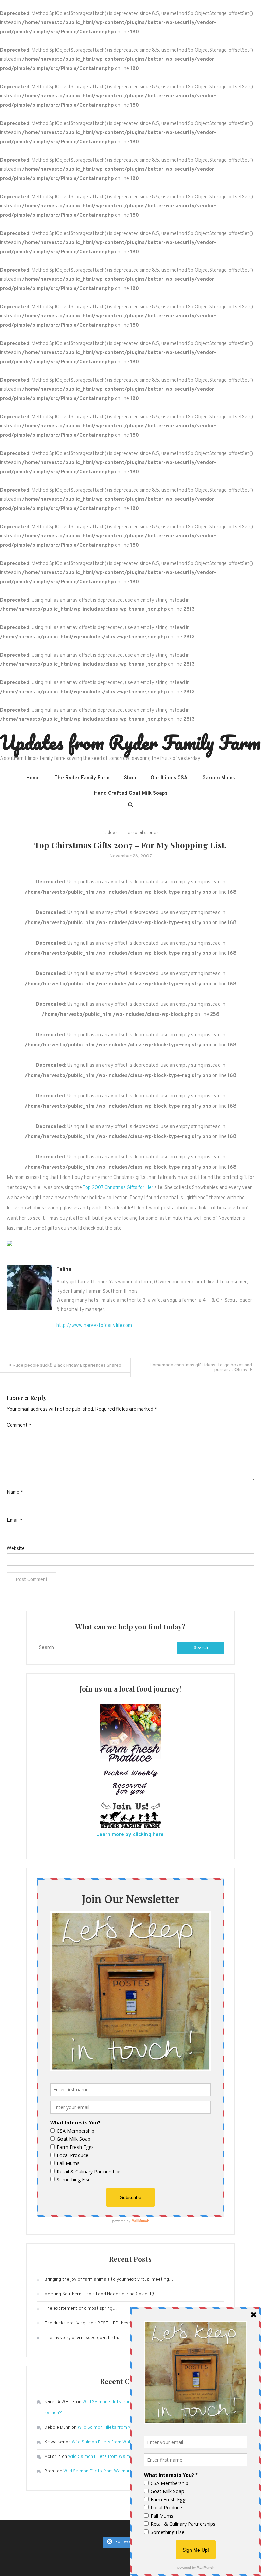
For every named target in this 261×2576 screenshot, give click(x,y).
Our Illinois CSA (169, 778)
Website (16, 1549)
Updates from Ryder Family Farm (130, 742)
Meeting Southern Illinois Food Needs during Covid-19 (99, 2294)
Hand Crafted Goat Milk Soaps (131, 794)
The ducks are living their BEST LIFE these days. (94, 2323)
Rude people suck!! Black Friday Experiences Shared (67, 1365)
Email (15, 1521)
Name (15, 1492)
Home (33, 778)
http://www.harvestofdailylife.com (94, 1326)
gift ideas (108, 833)
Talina (64, 1270)
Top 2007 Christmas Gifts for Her (118, 1188)
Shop (130, 778)
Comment (19, 1426)
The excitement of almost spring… (81, 2309)
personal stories (142, 833)
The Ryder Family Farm (82, 778)
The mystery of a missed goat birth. (82, 2338)
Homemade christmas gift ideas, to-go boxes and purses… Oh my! (201, 1367)
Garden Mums (219, 778)
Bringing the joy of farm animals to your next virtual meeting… (109, 2279)
